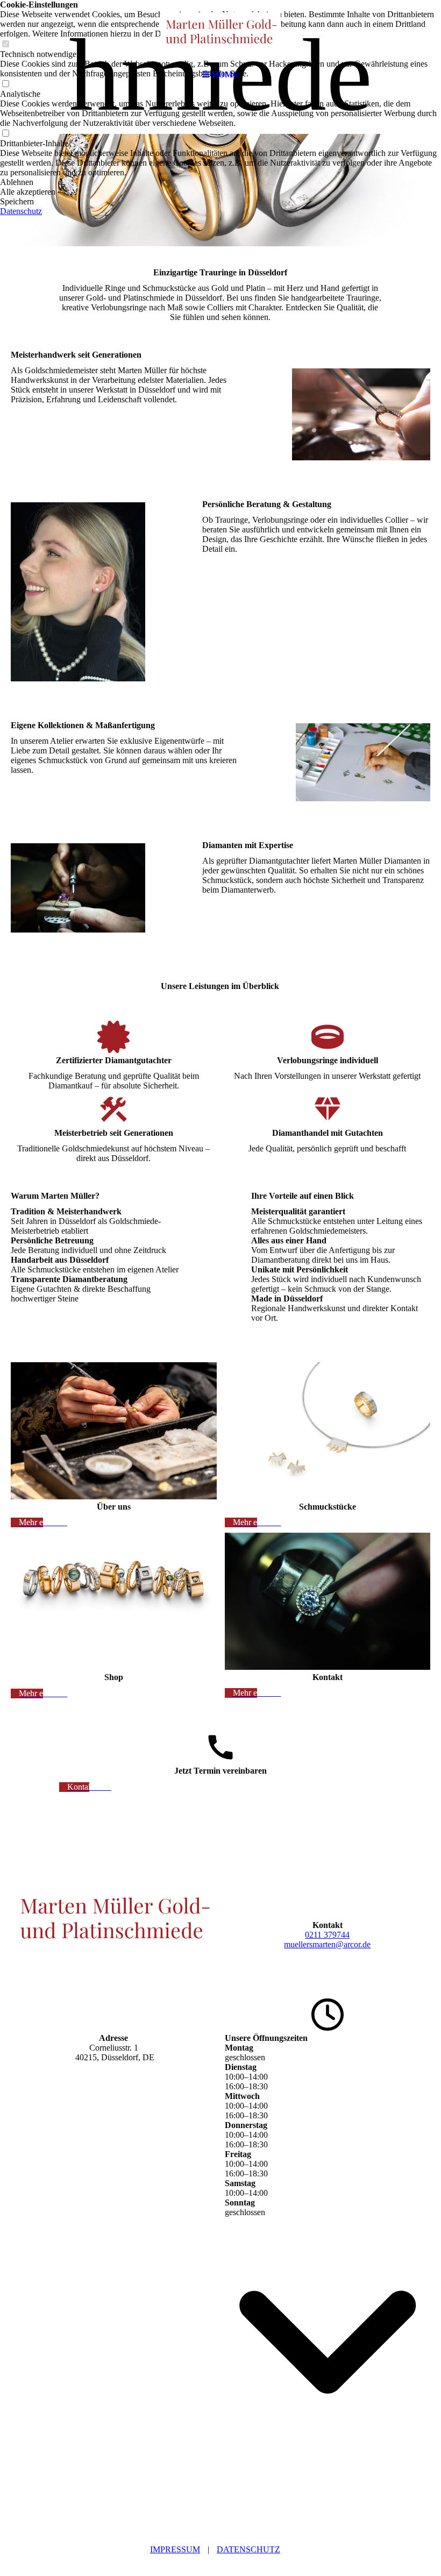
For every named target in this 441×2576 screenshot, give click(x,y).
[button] (220, 182)
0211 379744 (327, 1935)
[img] (220, 32)
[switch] (5, 134)
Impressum (175, 2549)
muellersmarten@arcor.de (327, 1944)
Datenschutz (248, 2549)
